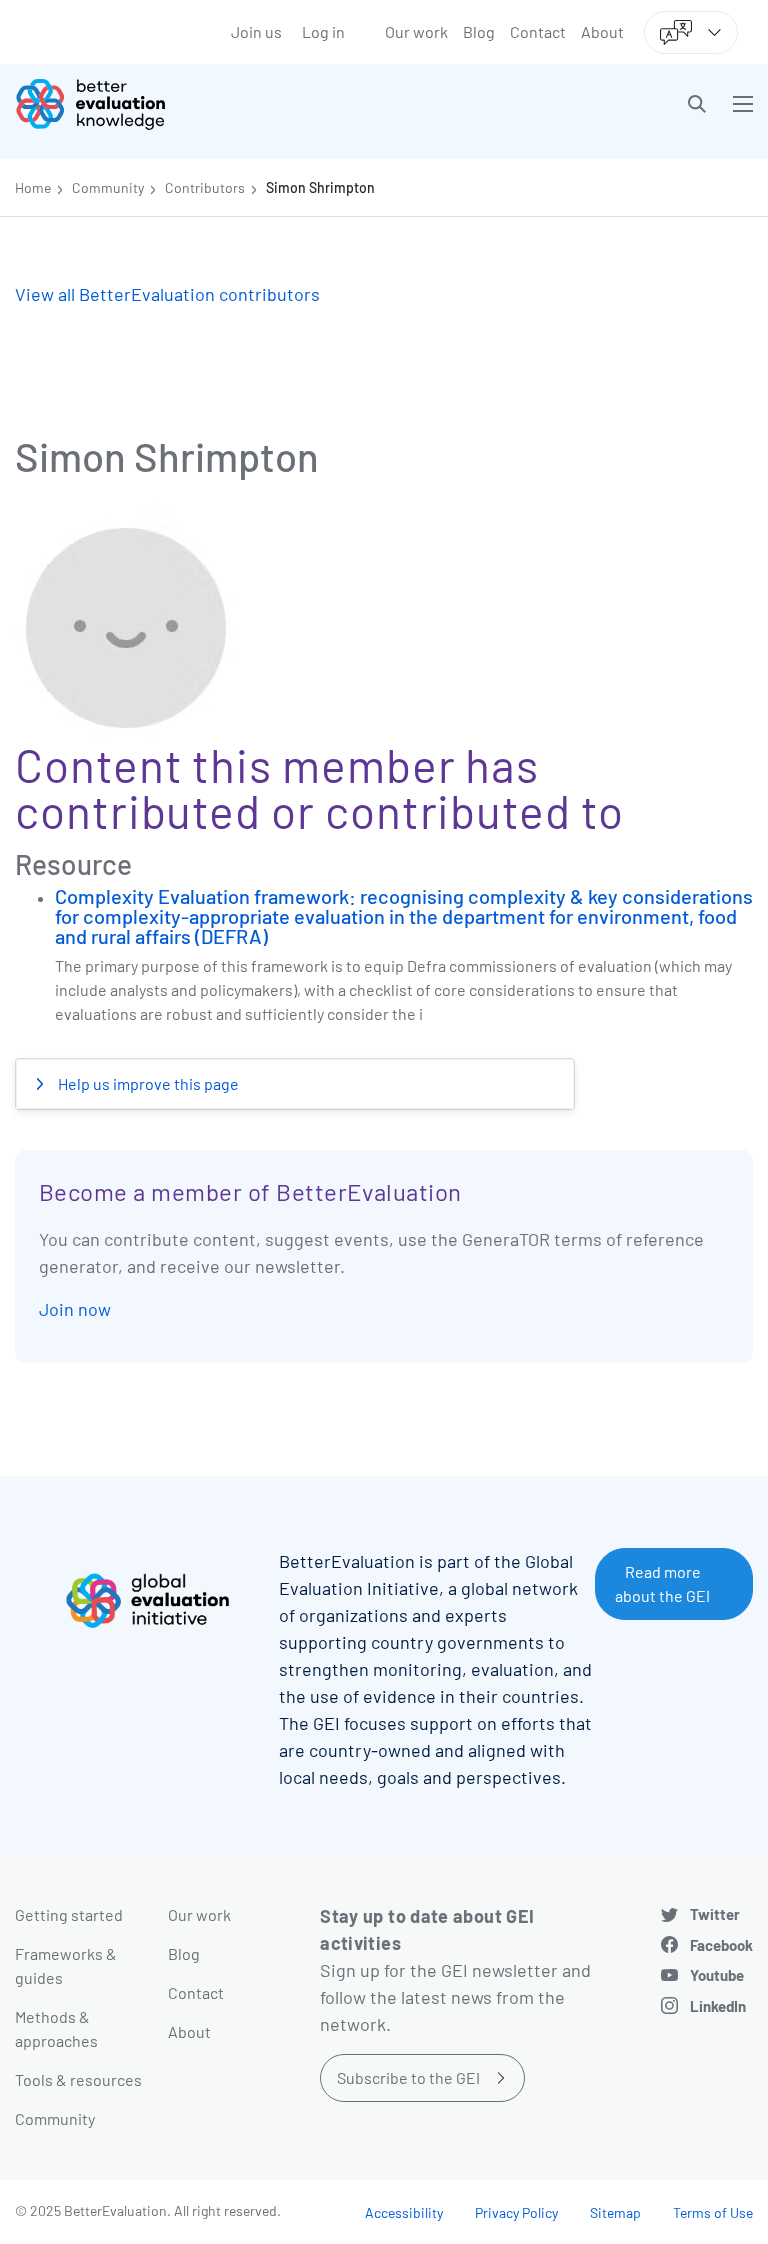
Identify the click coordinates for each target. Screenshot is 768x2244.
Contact (538, 31)
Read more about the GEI (662, 1583)
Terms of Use (713, 2212)
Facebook (721, 1945)
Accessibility (404, 2212)
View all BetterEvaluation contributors (167, 294)
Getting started (69, 1914)
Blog (479, 31)
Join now (75, 1309)
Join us (256, 31)
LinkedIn (718, 2006)
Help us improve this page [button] (147, 1083)
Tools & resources (78, 2079)
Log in (323, 31)
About (602, 31)
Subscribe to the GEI (408, 2077)
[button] (697, 104)
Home (33, 187)
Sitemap (615, 2212)
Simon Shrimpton (320, 187)
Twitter (715, 1914)
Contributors (205, 187)
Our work (416, 31)
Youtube (717, 1975)
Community (108, 187)
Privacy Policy (516, 2212)
